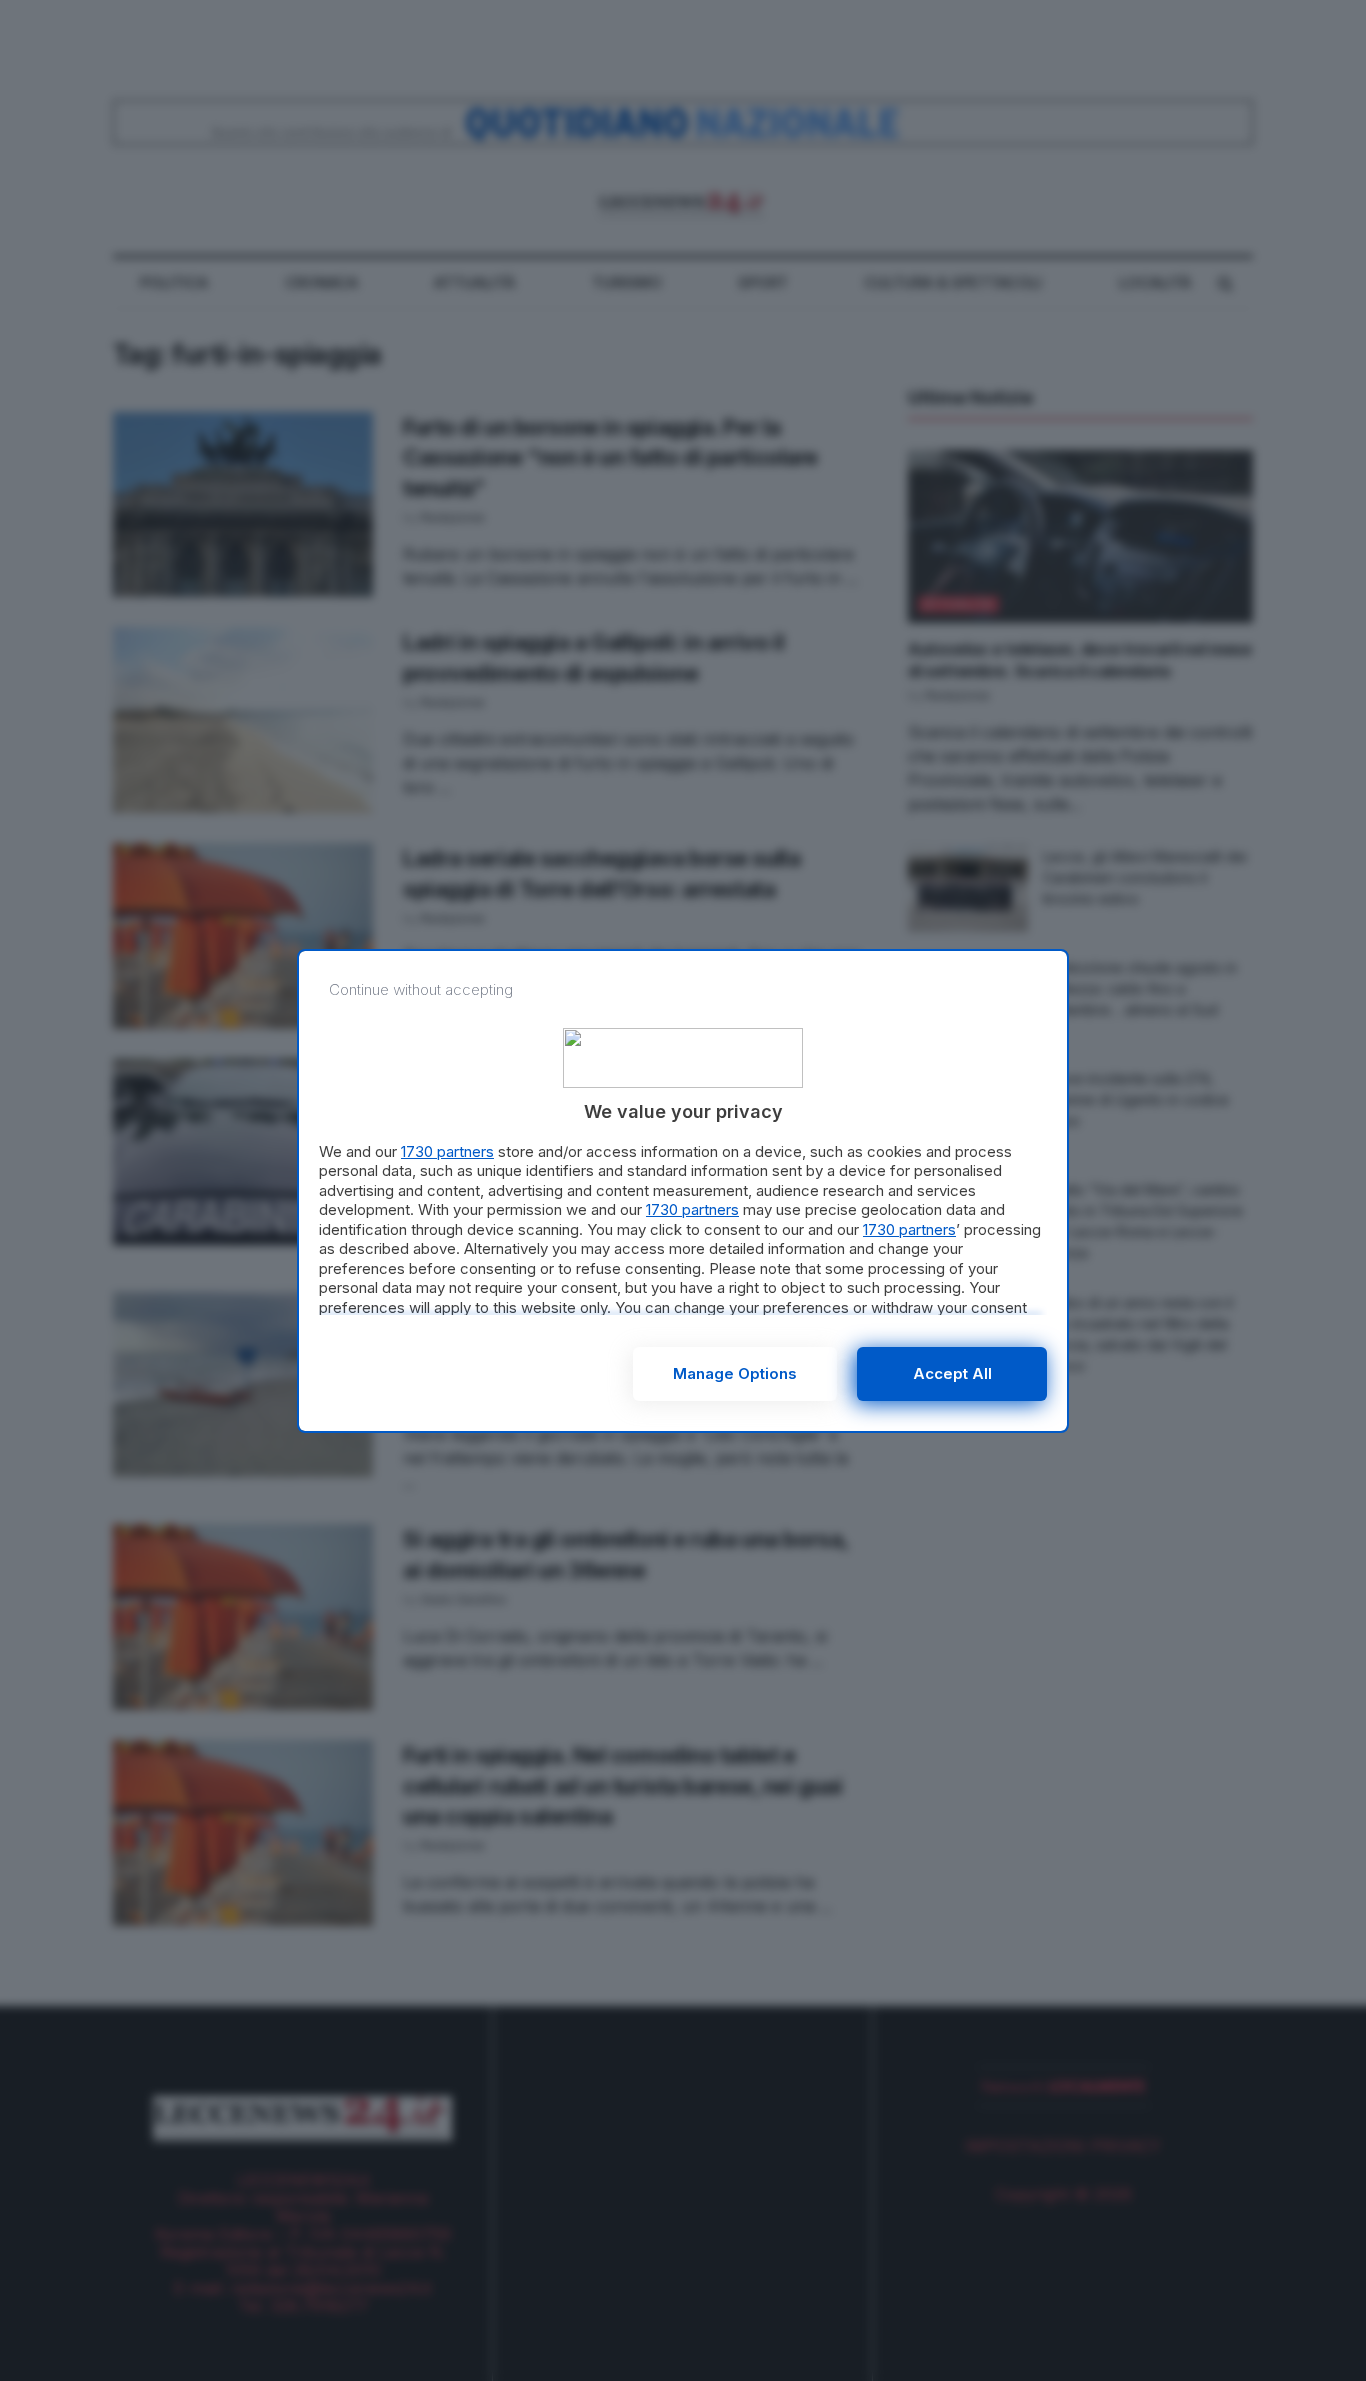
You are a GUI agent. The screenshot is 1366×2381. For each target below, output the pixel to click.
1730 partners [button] (447, 1151)
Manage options (735, 1373)
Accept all (952, 1373)
